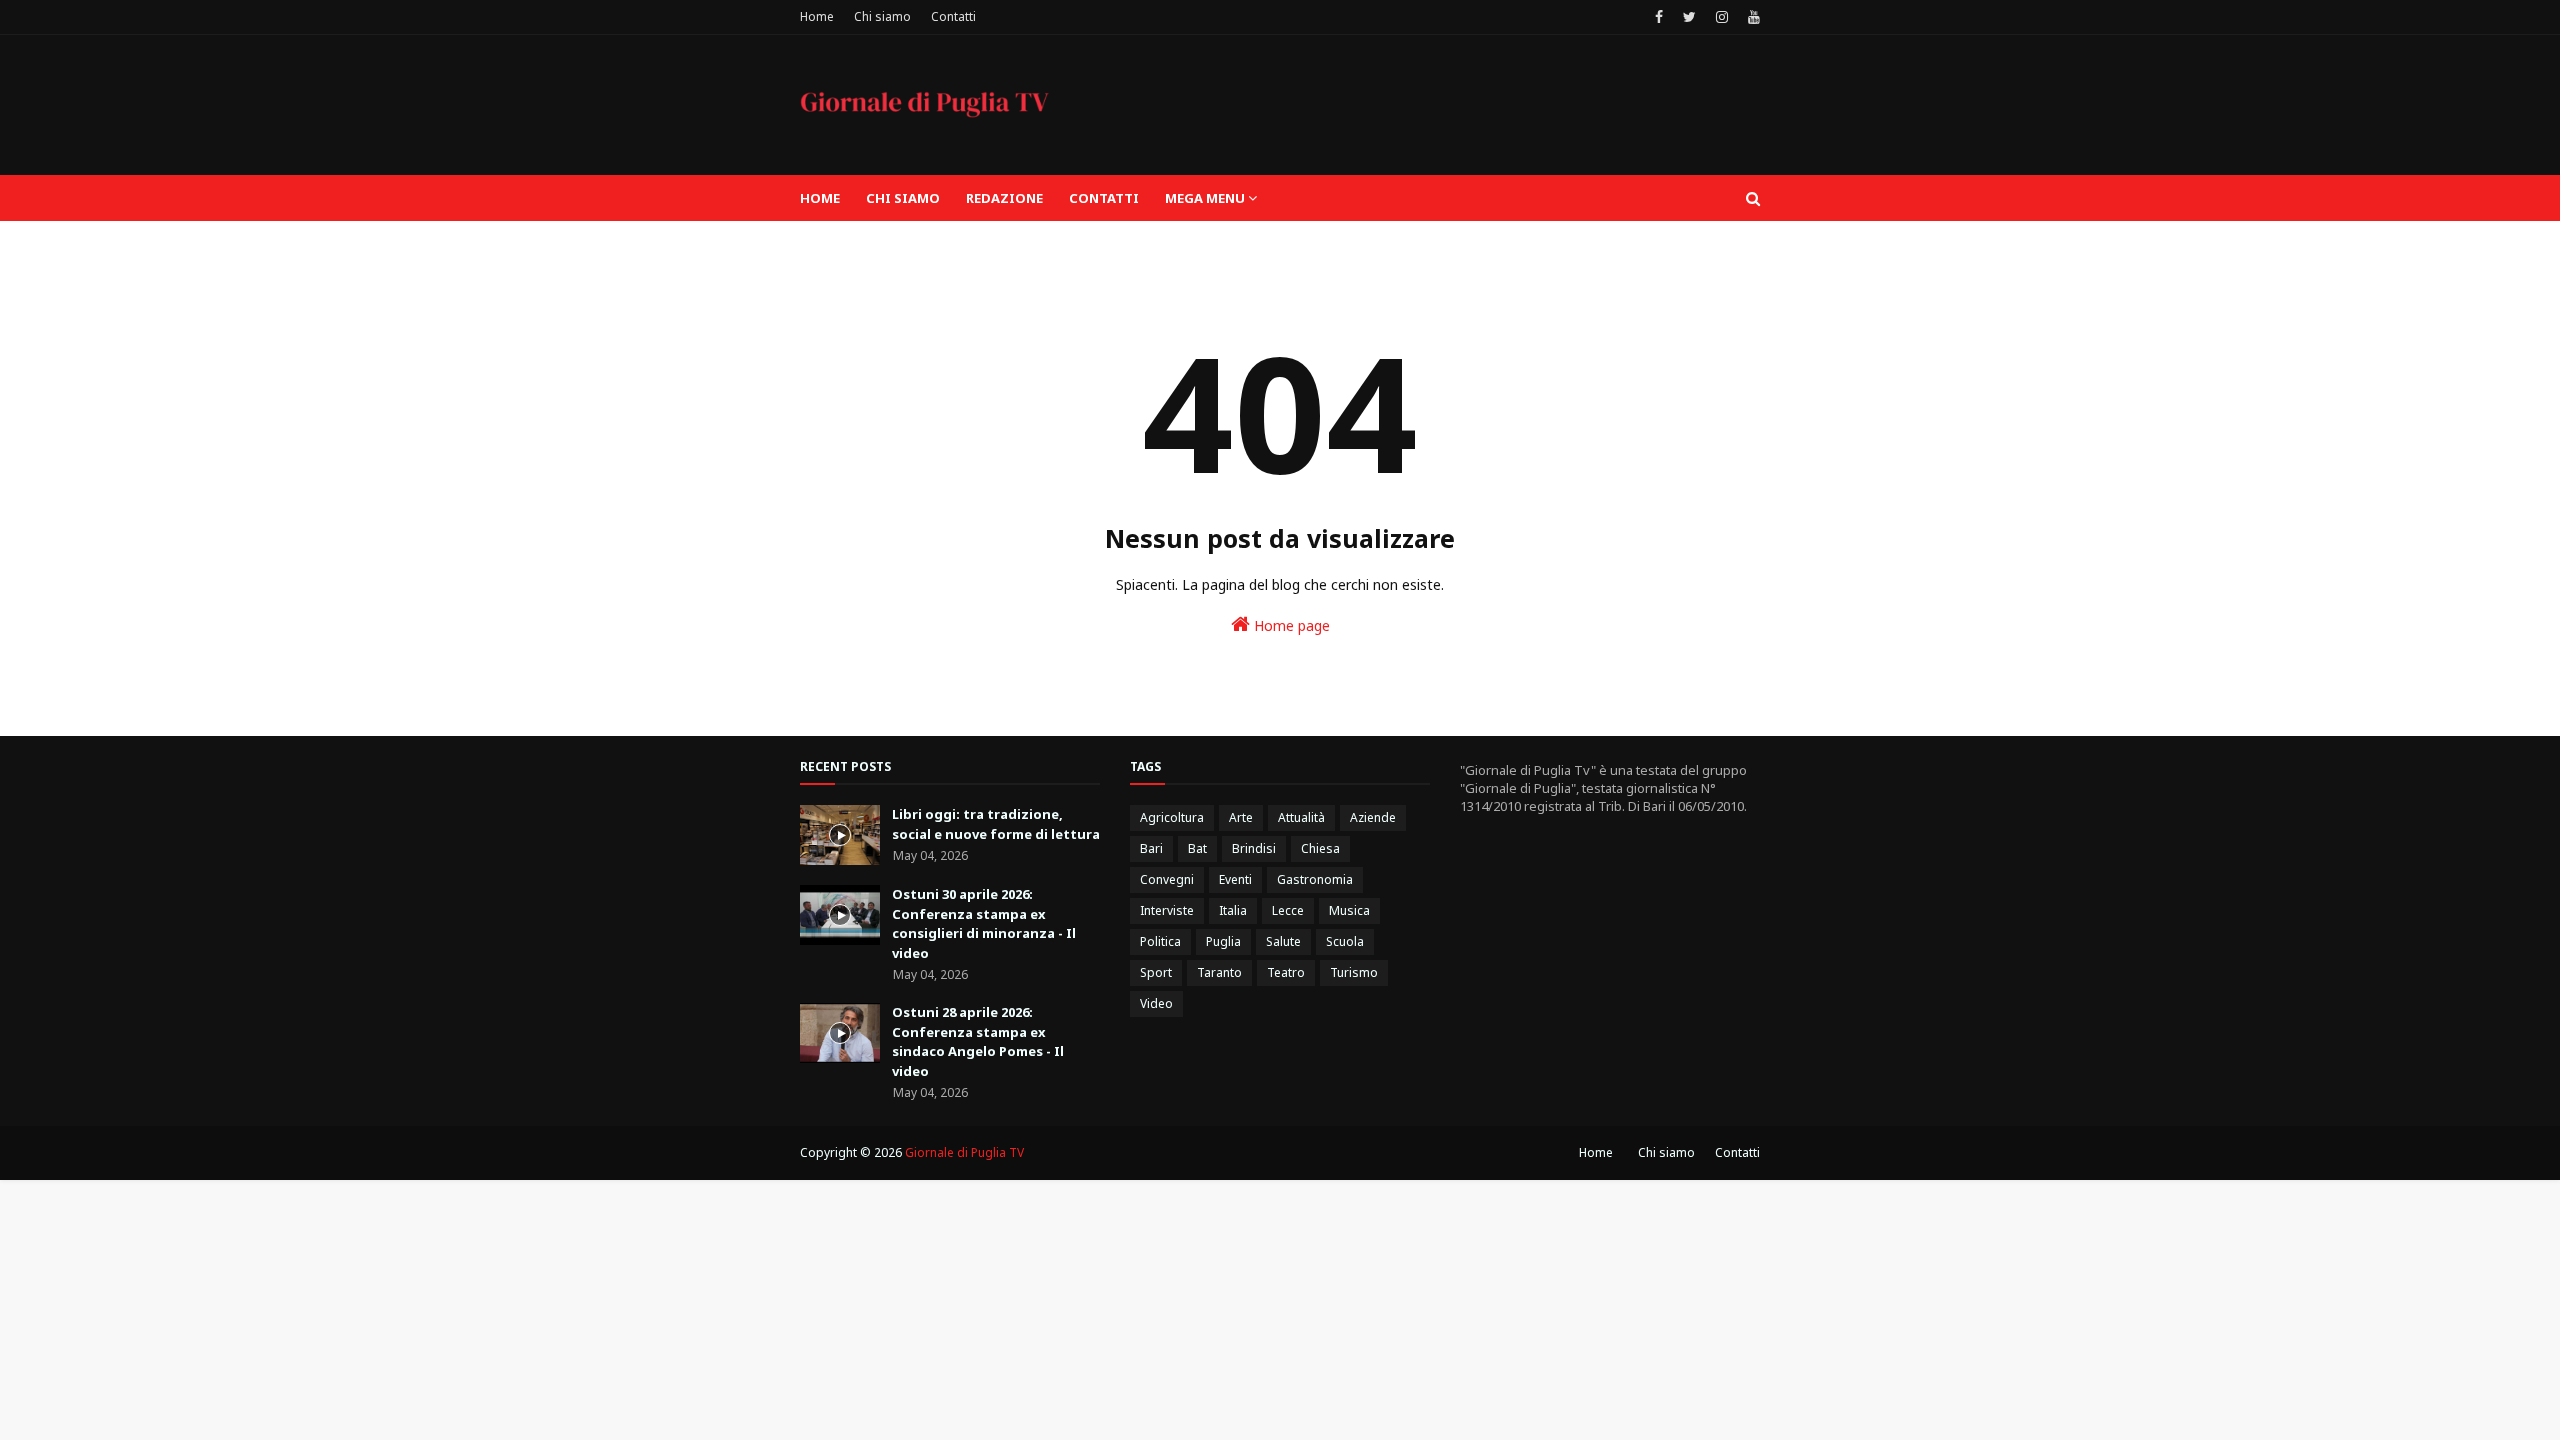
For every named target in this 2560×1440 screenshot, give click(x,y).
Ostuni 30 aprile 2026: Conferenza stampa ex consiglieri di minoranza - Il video (984, 923)
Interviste (1167, 910)
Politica (1160, 941)
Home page (1290, 625)
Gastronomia (1315, 879)
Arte (1241, 817)
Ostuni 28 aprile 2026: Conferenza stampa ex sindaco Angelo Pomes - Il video (978, 1041)
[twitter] (1689, 17)
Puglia (1223, 941)
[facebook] (1659, 17)
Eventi (1235, 879)
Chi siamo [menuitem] (903, 198)
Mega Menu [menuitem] (1205, 198)
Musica (1349, 910)
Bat (1197, 848)
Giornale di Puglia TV (964, 1152)
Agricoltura (1172, 817)
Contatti (953, 16)
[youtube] (1751, 17)
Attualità (1301, 817)
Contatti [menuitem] (1104, 198)
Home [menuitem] (820, 198)
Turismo (1354, 972)
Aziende (1373, 817)
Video (1156, 1003)
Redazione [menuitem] (1004, 198)
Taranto (1219, 972)
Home (817, 16)
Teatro (1286, 972)
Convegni (1167, 879)
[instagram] (1722, 17)
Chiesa (1320, 848)
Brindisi (1254, 848)
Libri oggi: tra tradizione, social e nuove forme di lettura (996, 824)
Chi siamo (882, 16)
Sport (1156, 972)
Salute (1283, 941)
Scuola (1345, 941)
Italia (1233, 910)
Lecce (1288, 910)
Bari (1151, 848)
